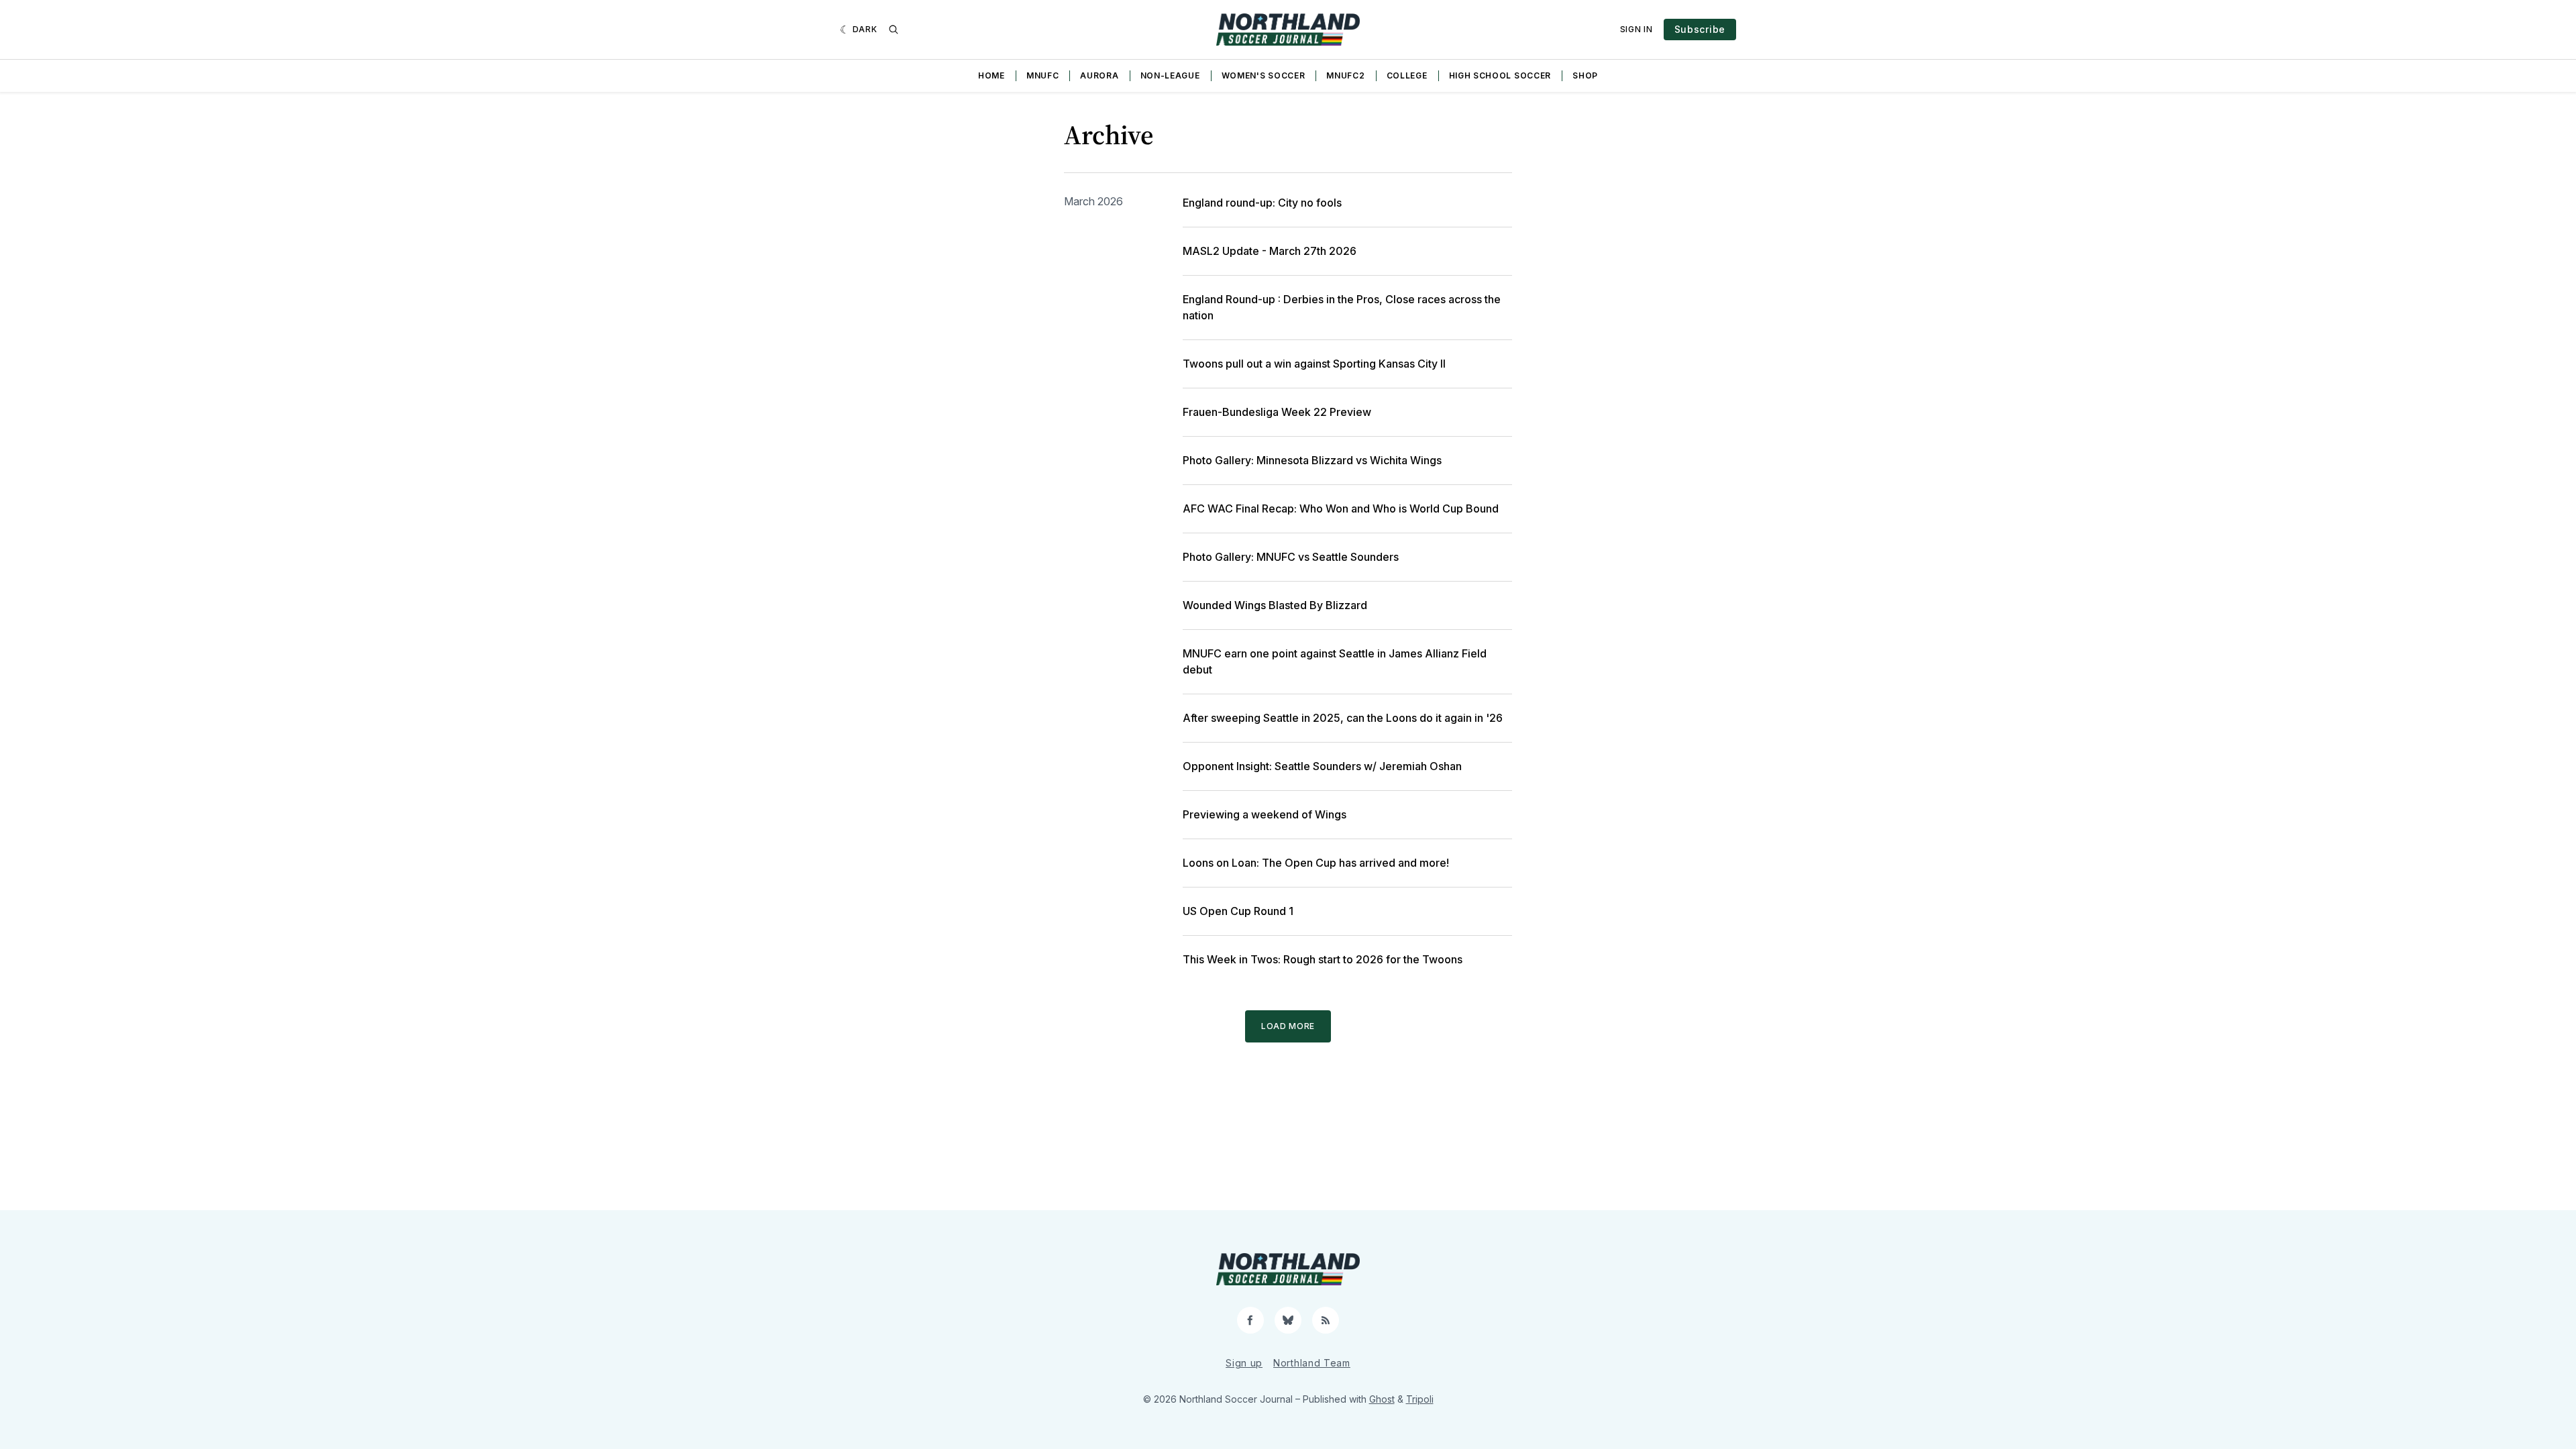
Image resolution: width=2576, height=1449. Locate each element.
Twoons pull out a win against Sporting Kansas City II (1314, 364)
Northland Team (1312, 1363)
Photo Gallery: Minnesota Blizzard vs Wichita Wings (1312, 460)
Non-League (1170, 75)
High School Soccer (1500, 75)
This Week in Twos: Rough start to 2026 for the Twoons (1323, 959)
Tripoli (1420, 1399)
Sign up (1244, 1363)
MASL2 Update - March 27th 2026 (1270, 251)
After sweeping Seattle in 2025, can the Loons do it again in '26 (1343, 718)
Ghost (1382, 1399)
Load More (1288, 1026)
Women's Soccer (1264, 75)
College (1407, 75)
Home (991, 75)
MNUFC (1043, 75)
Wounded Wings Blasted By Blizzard (1275, 605)
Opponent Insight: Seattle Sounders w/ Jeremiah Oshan (1322, 766)
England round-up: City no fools (1262, 203)
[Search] (894, 30)
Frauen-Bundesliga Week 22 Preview (1277, 412)
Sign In (1636, 29)
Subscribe (1700, 29)
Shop (1585, 75)
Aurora (1099, 75)
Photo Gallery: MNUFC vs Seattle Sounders (1291, 557)
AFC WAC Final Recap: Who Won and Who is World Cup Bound (1341, 508)
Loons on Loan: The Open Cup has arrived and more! (1316, 863)
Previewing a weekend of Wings (1265, 814)
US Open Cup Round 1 (1238, 911)
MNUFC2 (1345, 75)
